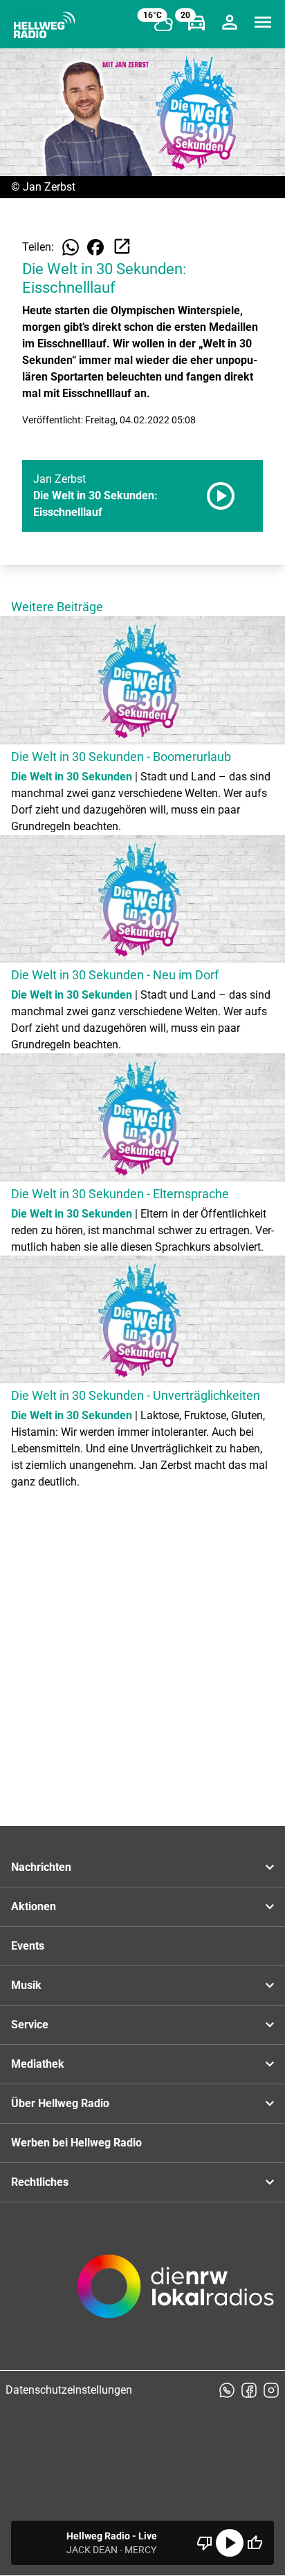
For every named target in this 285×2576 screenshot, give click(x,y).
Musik (26, 1985)
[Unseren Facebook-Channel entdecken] (249, 2390)
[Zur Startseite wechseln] (44, 25)
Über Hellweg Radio (60, 2103)
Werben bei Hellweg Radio (76, 2143)
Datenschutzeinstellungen (69, 2390)
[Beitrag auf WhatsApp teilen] (71, 247)
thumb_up (255, 2543)
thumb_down (205, 2543)
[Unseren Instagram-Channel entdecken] (271, 2390)
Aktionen (34, 1906)
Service (30, 2025)
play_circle (230, 2543)
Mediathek (38, 2064)
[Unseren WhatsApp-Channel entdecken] (227, 2390)
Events (28, 1946)
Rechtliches (40, 2182)
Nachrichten (41, 1867)
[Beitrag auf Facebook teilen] (95, 247)
